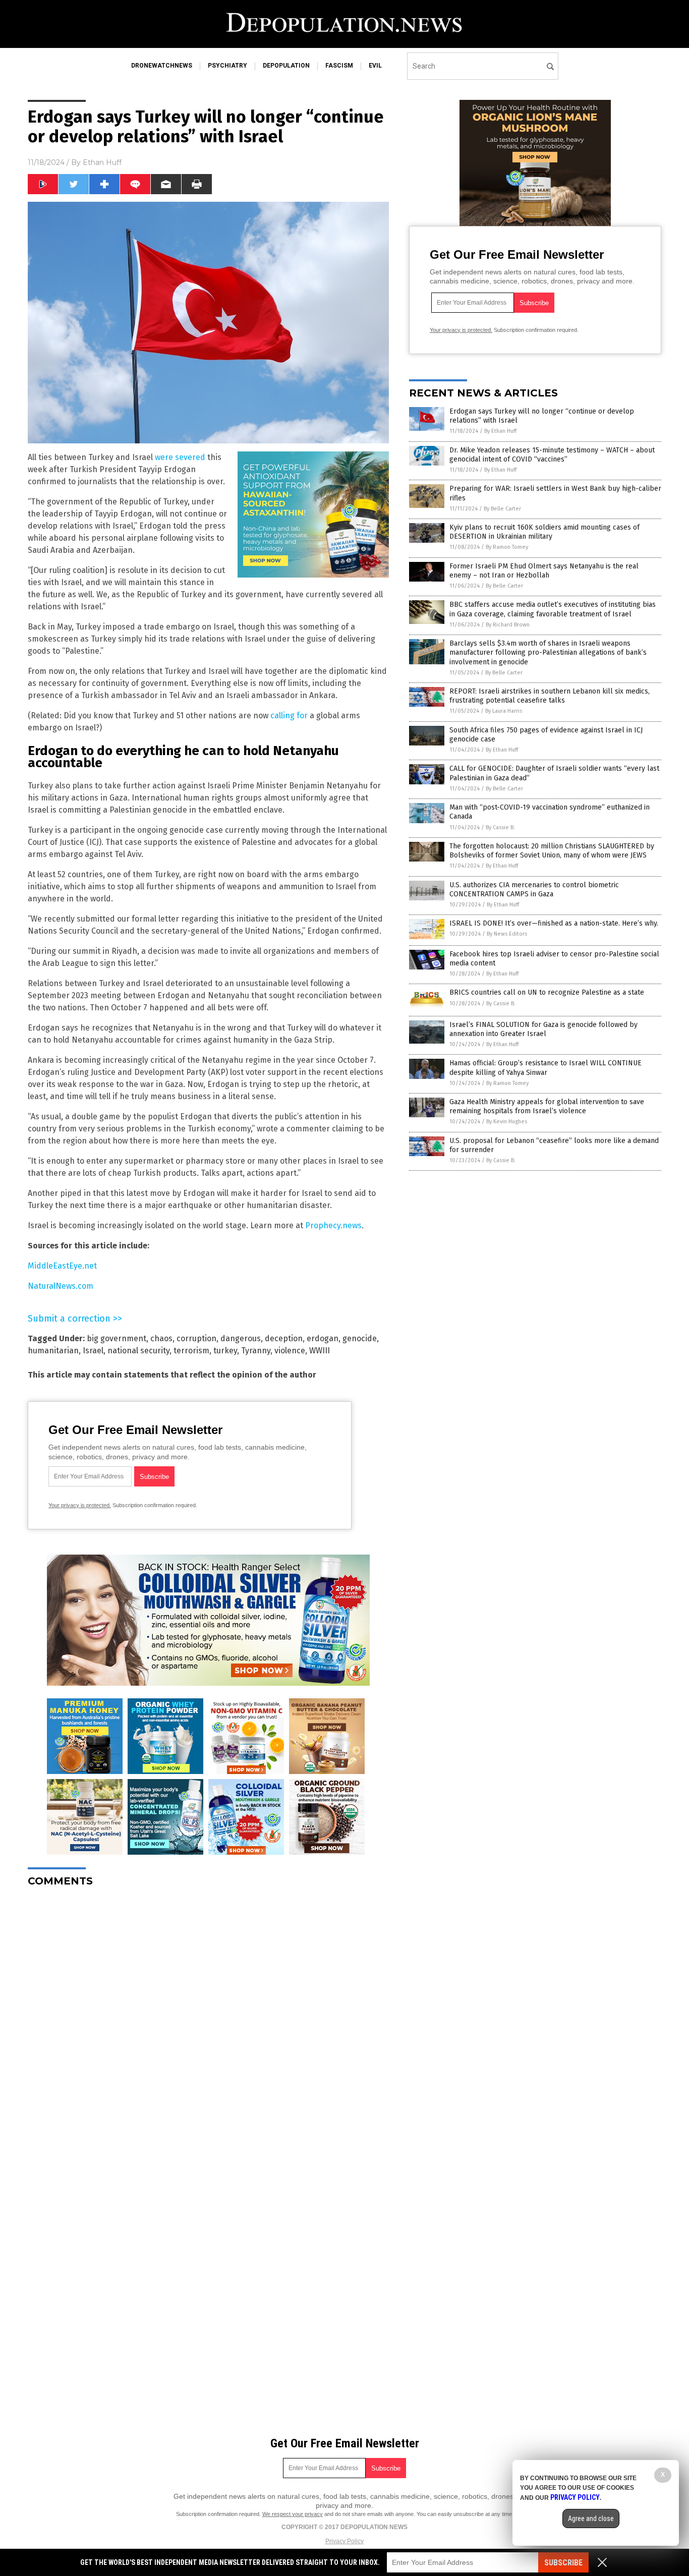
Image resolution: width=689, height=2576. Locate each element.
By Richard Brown (508, 625)
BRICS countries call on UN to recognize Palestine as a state (547, 992)
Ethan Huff (102, 162)
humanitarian (53, 1351)
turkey (225, 1351)
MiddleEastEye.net (62, 1266)
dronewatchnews (162, 66)
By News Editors (507, 934)
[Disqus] (208, 2021)
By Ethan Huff (500, 431)
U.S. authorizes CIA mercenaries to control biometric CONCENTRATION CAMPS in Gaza (534, 890)
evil (375, 66)
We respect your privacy (293, 2514)
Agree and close (591, 2518)
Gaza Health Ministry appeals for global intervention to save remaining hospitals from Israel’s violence (547, 1106)
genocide (360, 1338)
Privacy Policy (344, 2541)
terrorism (191, 1351)
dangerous (241, 1338)
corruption (196, 1338)
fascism (339, 66)
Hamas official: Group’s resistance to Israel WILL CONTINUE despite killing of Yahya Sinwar (546, 1068)
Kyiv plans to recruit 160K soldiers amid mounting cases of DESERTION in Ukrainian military (544, 532)
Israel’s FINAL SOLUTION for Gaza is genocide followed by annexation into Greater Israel (543, 1029)
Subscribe (563, 2563)
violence (290, 1351)
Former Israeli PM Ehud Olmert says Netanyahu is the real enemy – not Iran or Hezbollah (544, 571)
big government (117, 1338)
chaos (161, 1338)
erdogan (323, 1338)
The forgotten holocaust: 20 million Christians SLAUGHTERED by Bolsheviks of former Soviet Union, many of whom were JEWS (552, 851)
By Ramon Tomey (507, 547)
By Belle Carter (502, 509)
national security (138, 1351)
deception (284, 1338)
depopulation (286, 66)
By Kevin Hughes (507, 1122)
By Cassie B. (500, 827)
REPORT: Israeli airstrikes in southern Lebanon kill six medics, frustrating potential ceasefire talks (550, 696)
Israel (93, 1351)
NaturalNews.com (61, 1286)
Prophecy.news (333, 1225)
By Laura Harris (504, 711)
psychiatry (227, 66)
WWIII (320, 1351)
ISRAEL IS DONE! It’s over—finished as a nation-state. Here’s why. (554, 923)
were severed (180, 457)
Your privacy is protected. (80, 1505)
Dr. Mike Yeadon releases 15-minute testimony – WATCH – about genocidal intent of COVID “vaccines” (552, 455)
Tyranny (256, 1351)
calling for (289, 715)
